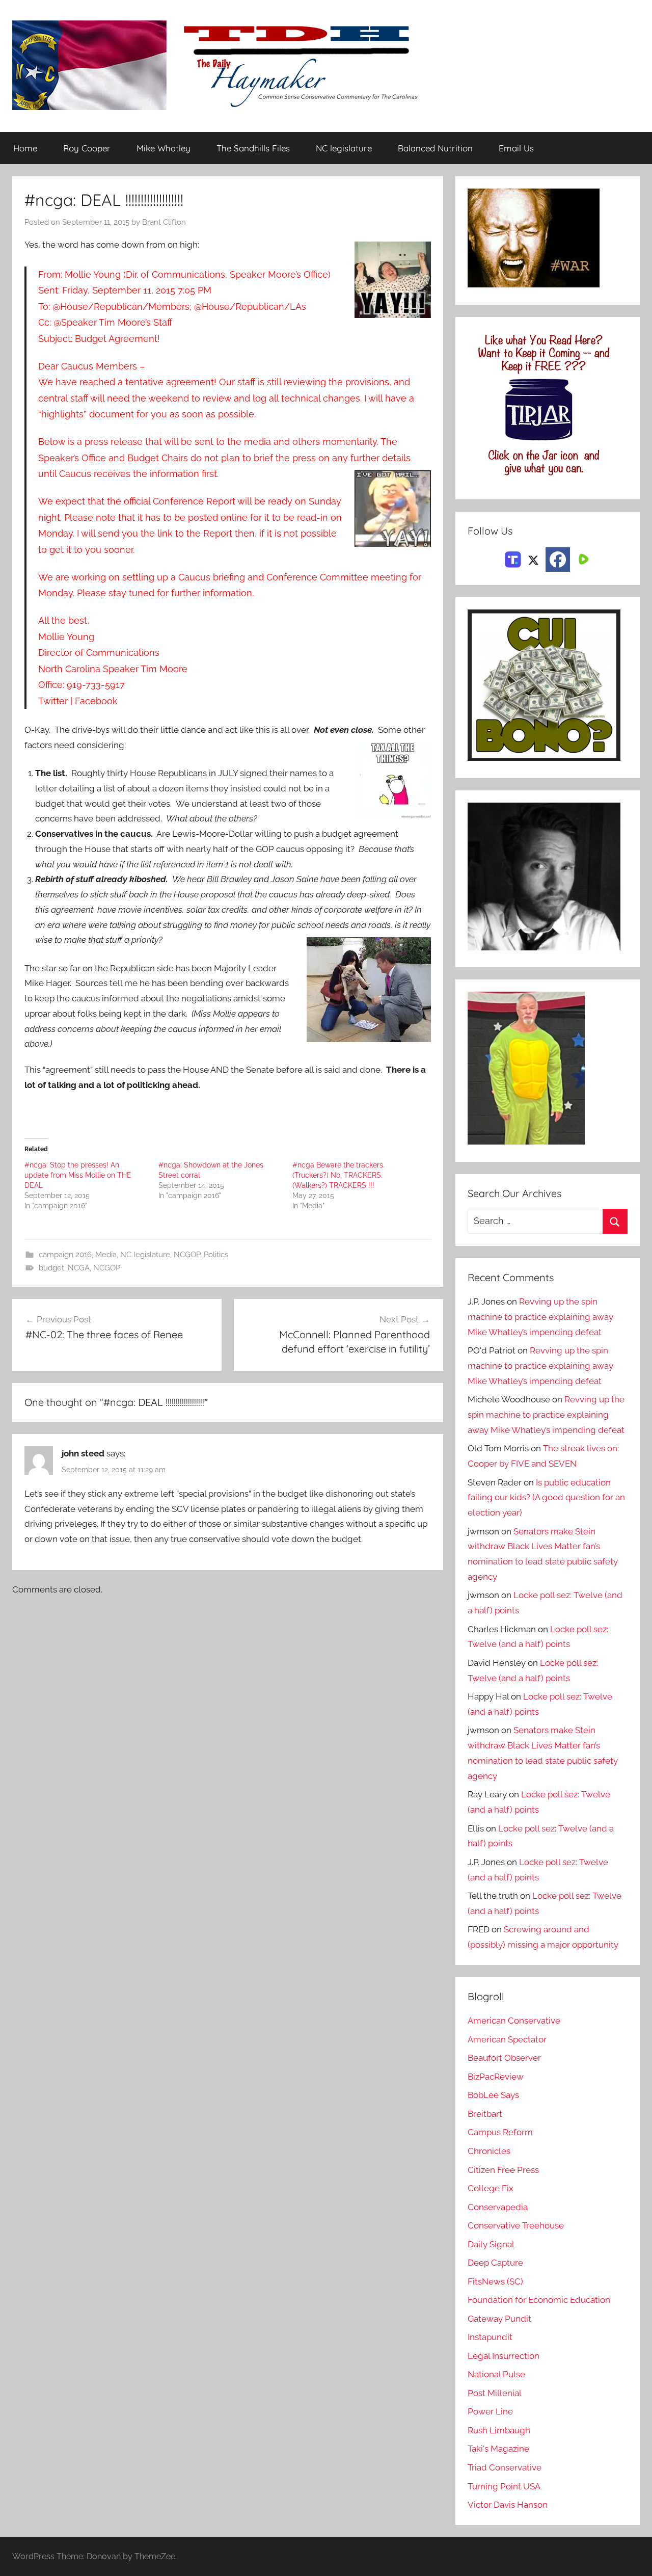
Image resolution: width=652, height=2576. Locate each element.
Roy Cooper (87, 148)
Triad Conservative (505, 2467)
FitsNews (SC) (495, 2281)
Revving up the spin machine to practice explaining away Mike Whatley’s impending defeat (540, 1317)
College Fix (491, 2188)
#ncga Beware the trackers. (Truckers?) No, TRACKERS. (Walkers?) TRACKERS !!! (338, 1175)
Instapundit (490, 2337)
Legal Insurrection (504, 2356)
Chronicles (489, 2151)
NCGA (79, 1268)
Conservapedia (498, 2207)
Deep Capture (495, 2263)
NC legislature (344, 148)
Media (106, 1255)
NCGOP (187, 1255)
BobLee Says (493, 2095)
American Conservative (514, 2021)
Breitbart (485, 2114)
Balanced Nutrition (435, 148)
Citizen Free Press (503, 2170)
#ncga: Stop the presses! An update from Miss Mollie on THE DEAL (78, 1175)
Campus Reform (500, 2132)
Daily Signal (491, 2244)
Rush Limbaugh (499, 2430)
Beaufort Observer (504, 2058)
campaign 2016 (65, 1255)
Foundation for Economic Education (539, 2300)
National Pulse (496, 2374)
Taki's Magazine (498, 2449)
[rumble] (582, 559)
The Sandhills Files (253, 148)
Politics (216, 1255)
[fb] (558, 560)
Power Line (490, 2411)
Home (25, 148)
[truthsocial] (513, 559)
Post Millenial (495, 2393)
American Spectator (507, 2039)
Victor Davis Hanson (508, 2505)
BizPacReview (496, 2077)
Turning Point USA (504, 2486)
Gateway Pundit (499, 2319)
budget (51, 1268)
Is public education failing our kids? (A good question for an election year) (546, 1498)
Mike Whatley (164, 148)
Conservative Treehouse (516, 2225)
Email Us (516, 148)
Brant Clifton (164, 222)
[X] (533, 559)
